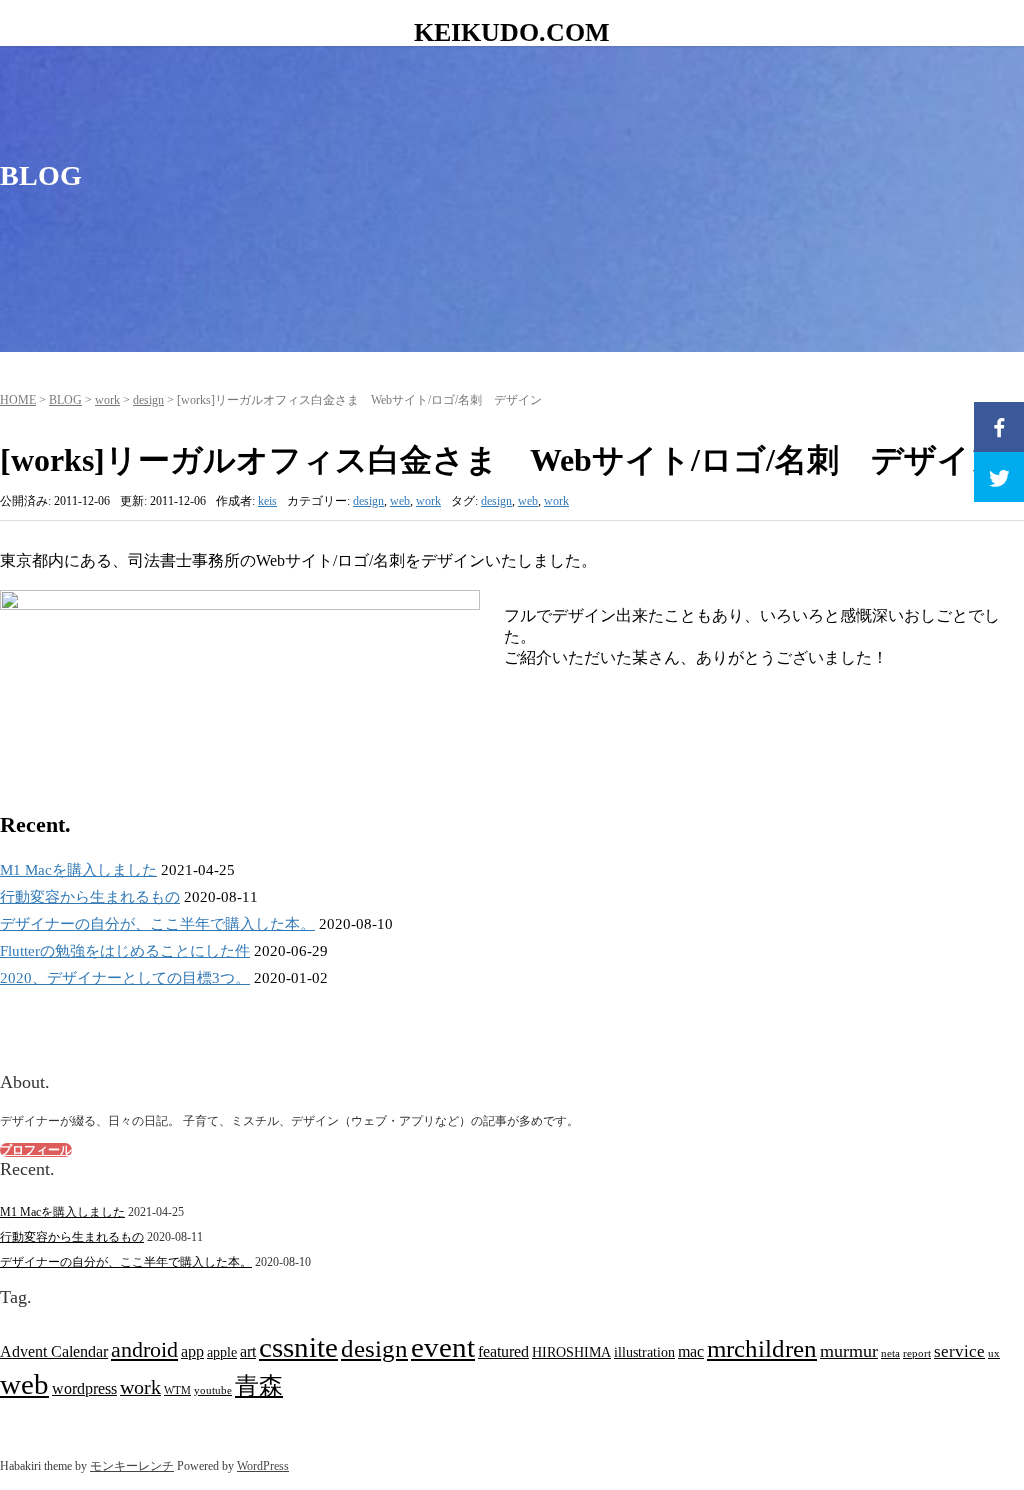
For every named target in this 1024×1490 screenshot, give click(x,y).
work (107, 400)
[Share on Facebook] (999, 427)
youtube (213, 1390)
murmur (849, 1351)
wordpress (84, 1388)
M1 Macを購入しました (78, 870)
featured (503, 1351)
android (144, 1349)
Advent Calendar (54, 1351)
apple (222, 1352)
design (148, 400)
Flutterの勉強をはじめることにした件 (125, 951)
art (248, 1351)
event (443, 1347)
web (400, 501)
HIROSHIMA (571, 1352)
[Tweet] (999, 477)
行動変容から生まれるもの (90, 897)
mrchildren (762, 1348)
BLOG (65, 400)
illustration (644, 1352)
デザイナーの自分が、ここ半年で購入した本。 (157, 924)
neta (890, 1353)
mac (691, 1351)
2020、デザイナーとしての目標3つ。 (125, 978)
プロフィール (36, 1150)
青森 (259, 1385)
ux (994, 1353)
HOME (18, 400)
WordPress (263, 1466)
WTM (177, 1390)
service (959, 1351)
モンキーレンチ (132, 1466)
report (917, 1353)
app (192, 1351)
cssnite (298, 1347)
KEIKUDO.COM (512, 32)
